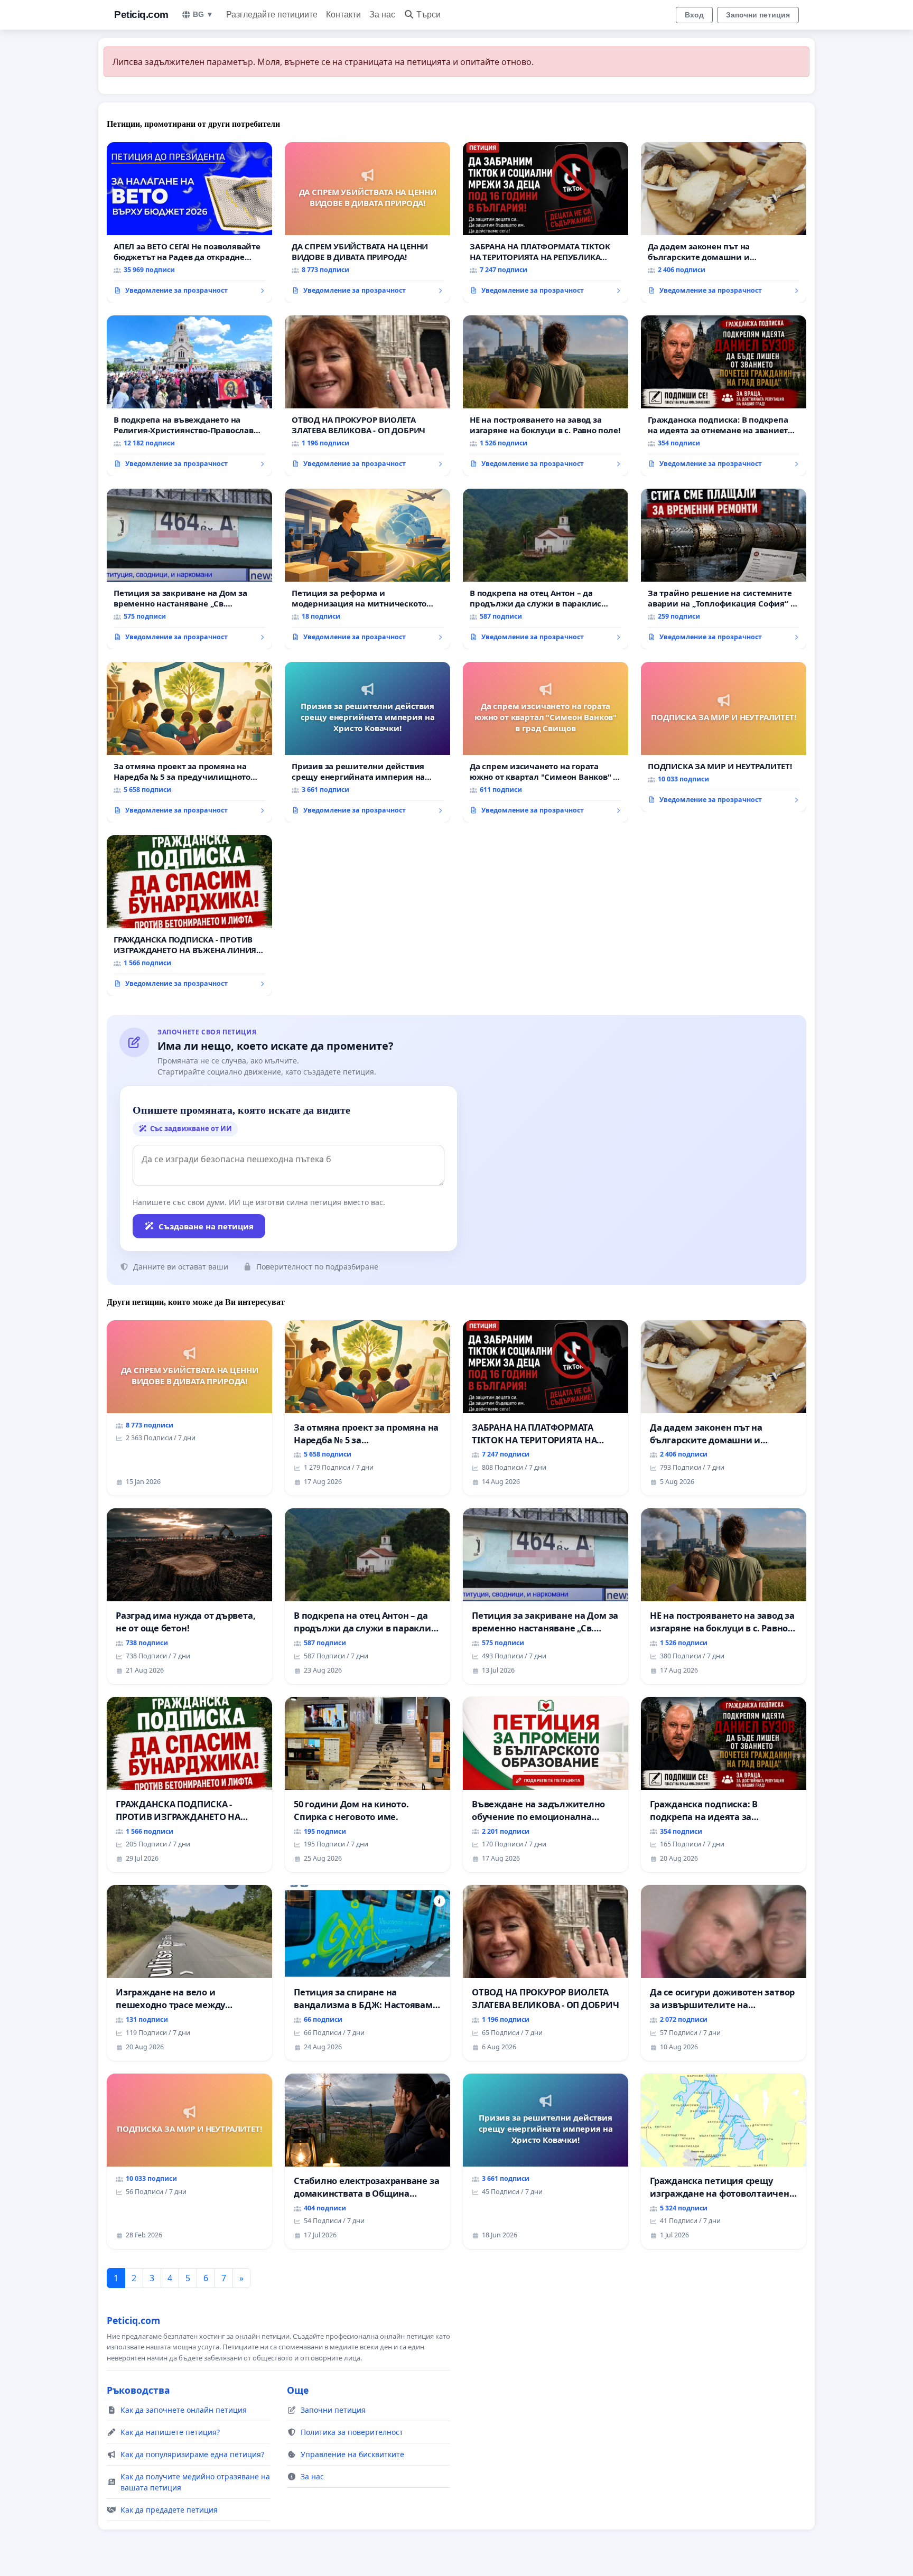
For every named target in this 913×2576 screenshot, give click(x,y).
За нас (382, 15)
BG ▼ (203, 14)
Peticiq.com (141, 15)
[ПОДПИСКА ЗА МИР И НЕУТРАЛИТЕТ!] (724, 737)
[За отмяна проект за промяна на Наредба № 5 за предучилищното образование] (189, 742)
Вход (694, 15)
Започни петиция (758, 15)
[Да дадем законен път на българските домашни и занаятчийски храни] (724, 222)
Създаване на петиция (206, 1226)
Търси (428, 15)
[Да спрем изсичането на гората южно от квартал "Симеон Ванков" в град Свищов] (546, 742)
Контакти (343, 15)
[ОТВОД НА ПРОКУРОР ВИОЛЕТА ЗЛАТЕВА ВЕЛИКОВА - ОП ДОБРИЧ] (367, 396)
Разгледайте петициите (272, 15)
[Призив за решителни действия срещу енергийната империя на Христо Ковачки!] (367, 742)
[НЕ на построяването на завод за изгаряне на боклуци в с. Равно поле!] (546, 396)
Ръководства (138, 2390)
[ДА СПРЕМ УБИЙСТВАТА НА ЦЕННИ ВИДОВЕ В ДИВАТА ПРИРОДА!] (367, 222)
